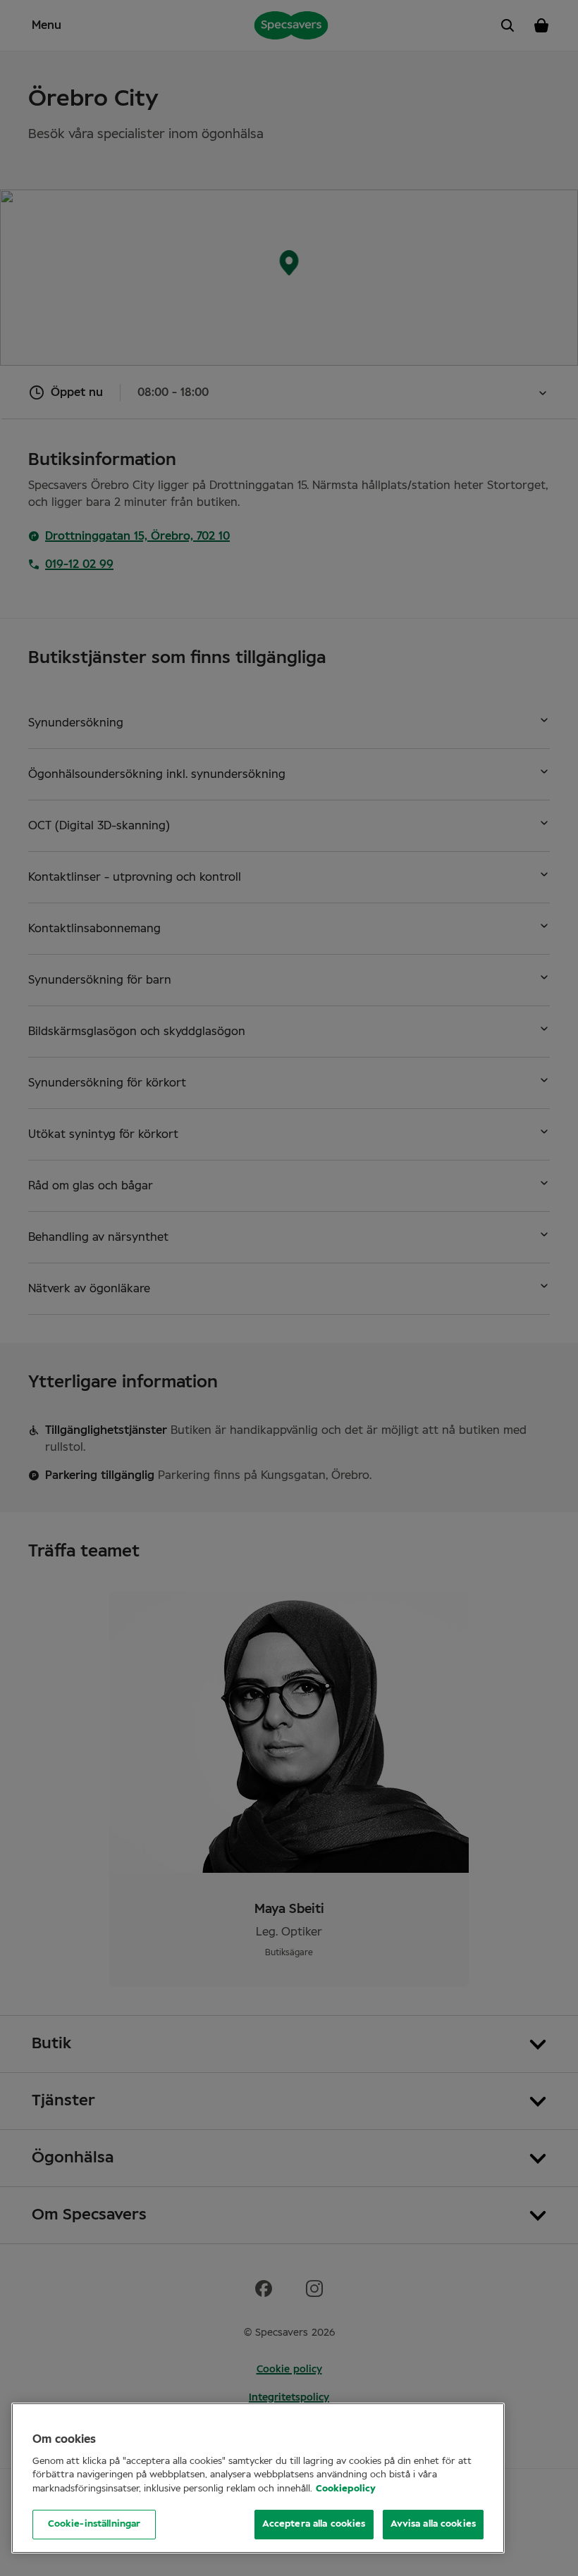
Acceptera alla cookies (314, 2524)
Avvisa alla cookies (433, 2524)
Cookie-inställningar (94, 2524)
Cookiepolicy (346, 2489)
